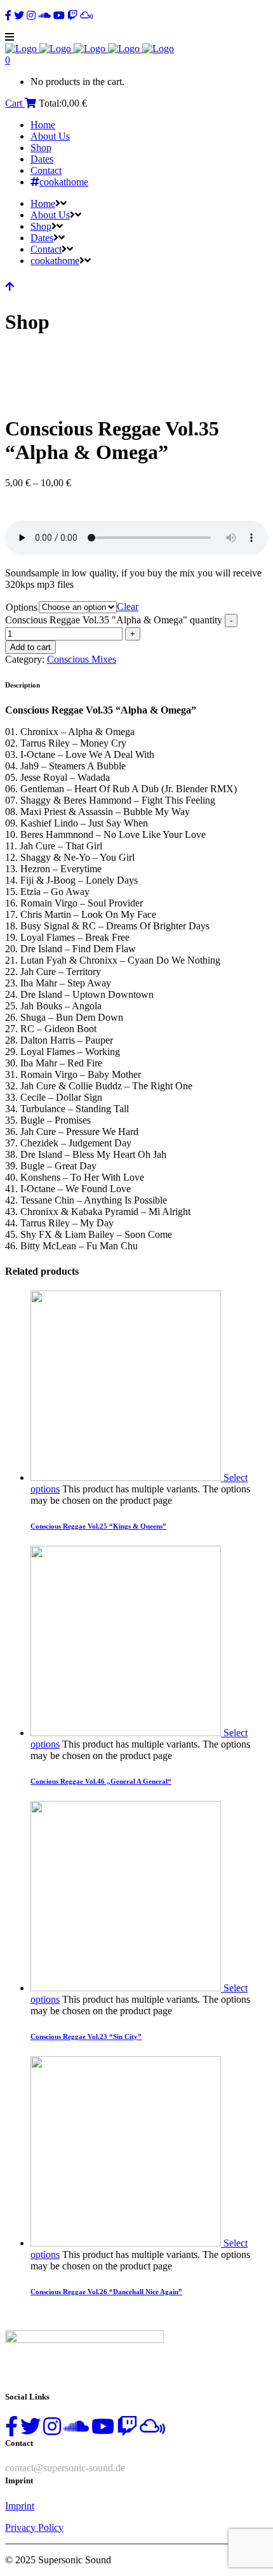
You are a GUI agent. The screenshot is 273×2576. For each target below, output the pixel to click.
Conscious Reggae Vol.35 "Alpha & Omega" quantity (114, 620)
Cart (15, 103)
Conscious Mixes (82, 659)
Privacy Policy (34, 2527)
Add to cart (30, 647)
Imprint (20, 2506)
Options (22, 607)
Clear (128, 607)
